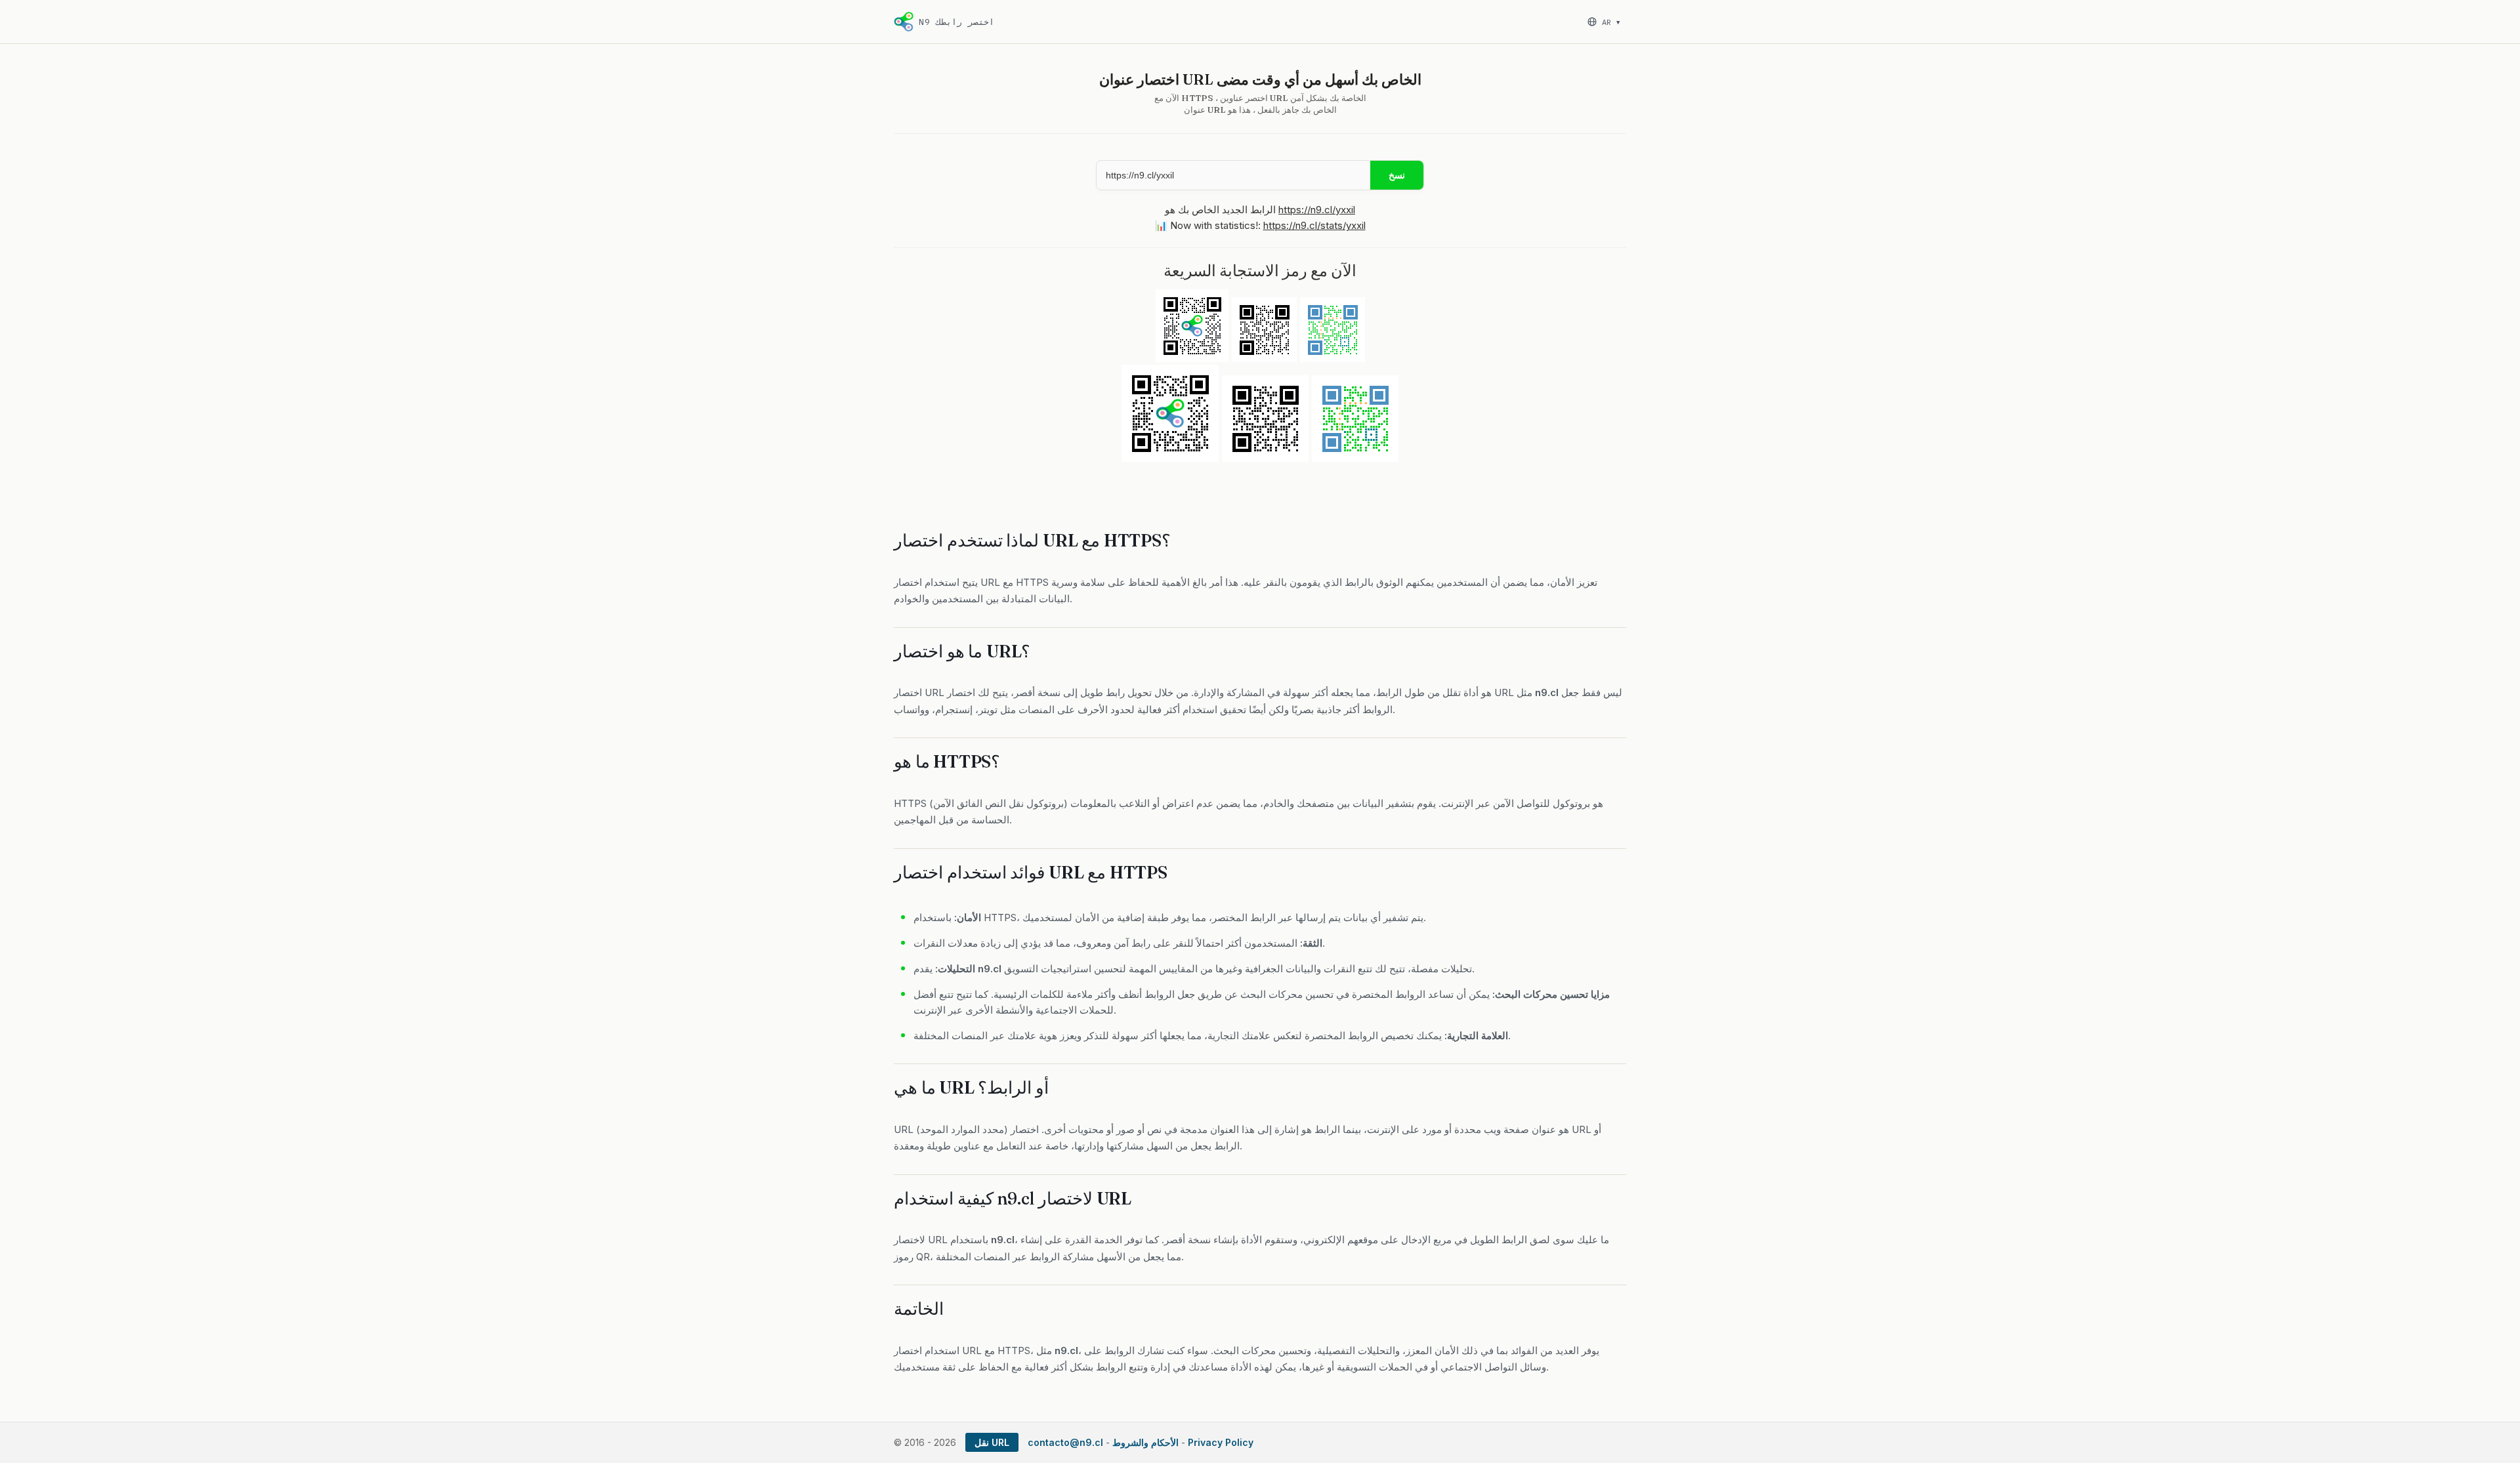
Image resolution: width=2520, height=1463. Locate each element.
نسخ (1397, 175)
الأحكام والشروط (1145, 1442)
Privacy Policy (1221, 1442)
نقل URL (992, 1442)
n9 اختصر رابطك (956, 22)
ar (1611, 22)
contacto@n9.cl (1065, 1442)
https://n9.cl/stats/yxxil (1314, 225)
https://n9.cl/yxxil (1317, 210)
